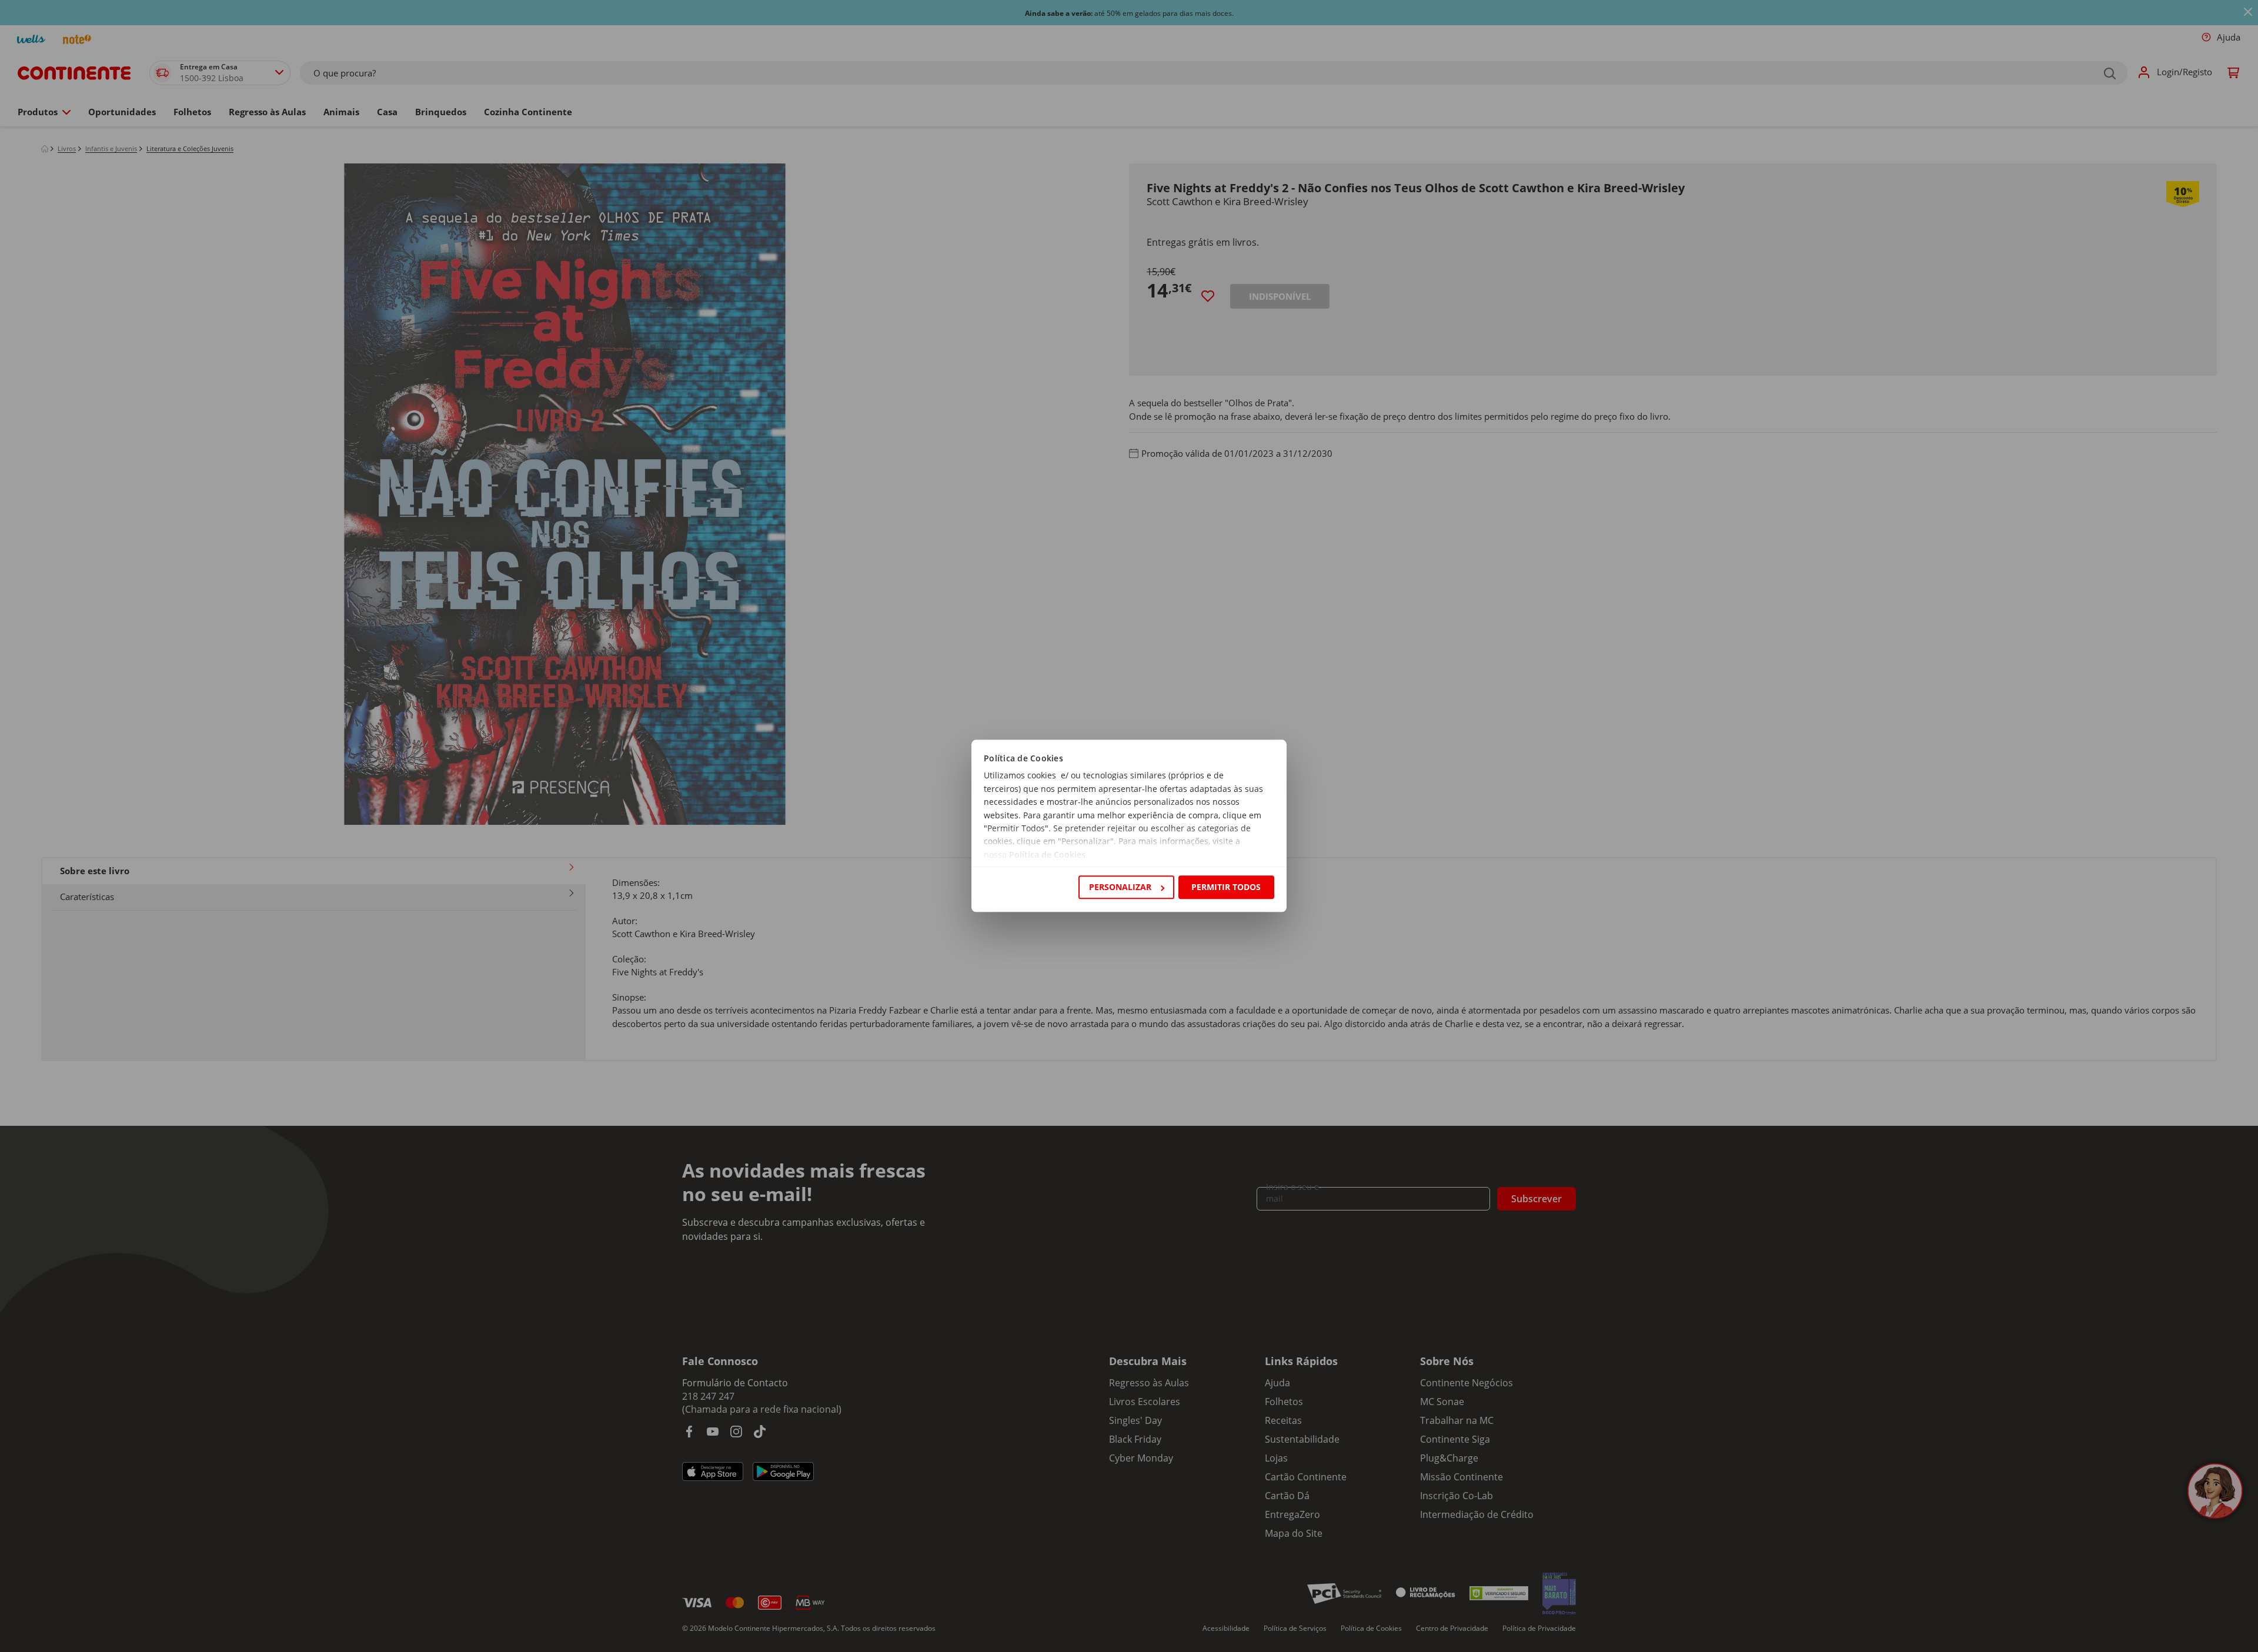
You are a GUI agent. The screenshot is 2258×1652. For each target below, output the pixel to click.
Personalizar (1120, 887)
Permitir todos (1226, 887)
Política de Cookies (1047, 855)
